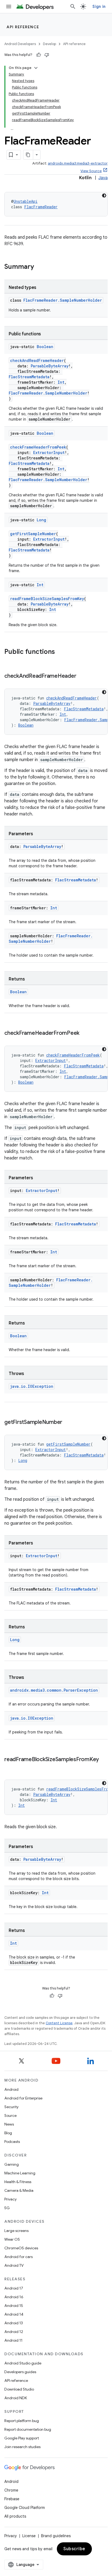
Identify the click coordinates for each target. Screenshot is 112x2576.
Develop (49, 44)
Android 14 (14, 2314)
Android (11, 2089)
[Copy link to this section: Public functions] (60, 652)
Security (11, 2107)
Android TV (14, 2265)
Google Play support (22, 2438)
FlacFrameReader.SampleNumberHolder (63, 300)
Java (103, 178)
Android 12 (14, 2332)
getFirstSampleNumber (33, 534)
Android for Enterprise (23, 2098)
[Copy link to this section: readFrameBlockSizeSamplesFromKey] (10, 1767)
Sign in (99, 7)
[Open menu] (9, 7)
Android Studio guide (23, 2363)
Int (61, 382)
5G (7, 2208)
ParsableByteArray (50, 366)
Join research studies (22, 2447)
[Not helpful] (47, 55)
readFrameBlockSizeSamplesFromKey (47, 599)
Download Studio (19, 2389)
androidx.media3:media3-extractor (78, 163)
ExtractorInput (49, 453)
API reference (23, 27)
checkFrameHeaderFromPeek (38, 447)
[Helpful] (39, 55)
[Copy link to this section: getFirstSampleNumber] (68, 1423)
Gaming (12, 2164)
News (9, 2124)
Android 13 (14, 2323)
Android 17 (14, 2288)
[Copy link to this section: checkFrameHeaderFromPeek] (85, 1033)
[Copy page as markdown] (28, 155)
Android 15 (14, 2306)
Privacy (10, 2199)
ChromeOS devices (21, 2248)
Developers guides (20, 2372)
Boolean (45, 347)
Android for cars (18, 2257)
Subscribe (74, 2549)
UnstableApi (26, 201)
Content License (59, 2023)
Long (41, 520)
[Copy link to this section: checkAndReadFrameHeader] (82, 676)
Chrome (11, 2490)
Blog (8, 2133)
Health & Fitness (18, 2182)
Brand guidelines (56, 2536)
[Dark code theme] (104, 196)
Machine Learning (20, 2173)
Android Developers (20, 44)
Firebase (12, 2499)
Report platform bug (22, 2421)
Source (10, 2115)
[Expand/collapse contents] (36, 68)
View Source (91, 171)
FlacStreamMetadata (29, 377)
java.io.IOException (32, 1386)
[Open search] (73, 7)
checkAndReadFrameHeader (37, 360)
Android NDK (16, 2398)
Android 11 (13, 2340)
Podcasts (12, 2142)
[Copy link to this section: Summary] (39, 267)
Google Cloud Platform (25, 2508)
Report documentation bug (28, 2429)
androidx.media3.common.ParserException (54, 1690)
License (29, 2536)
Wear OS (12, 2239)
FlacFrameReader (41, 207)
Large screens (16, 2231)
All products (15, 2516)
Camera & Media (19, 2190)
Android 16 (14, 2297)
